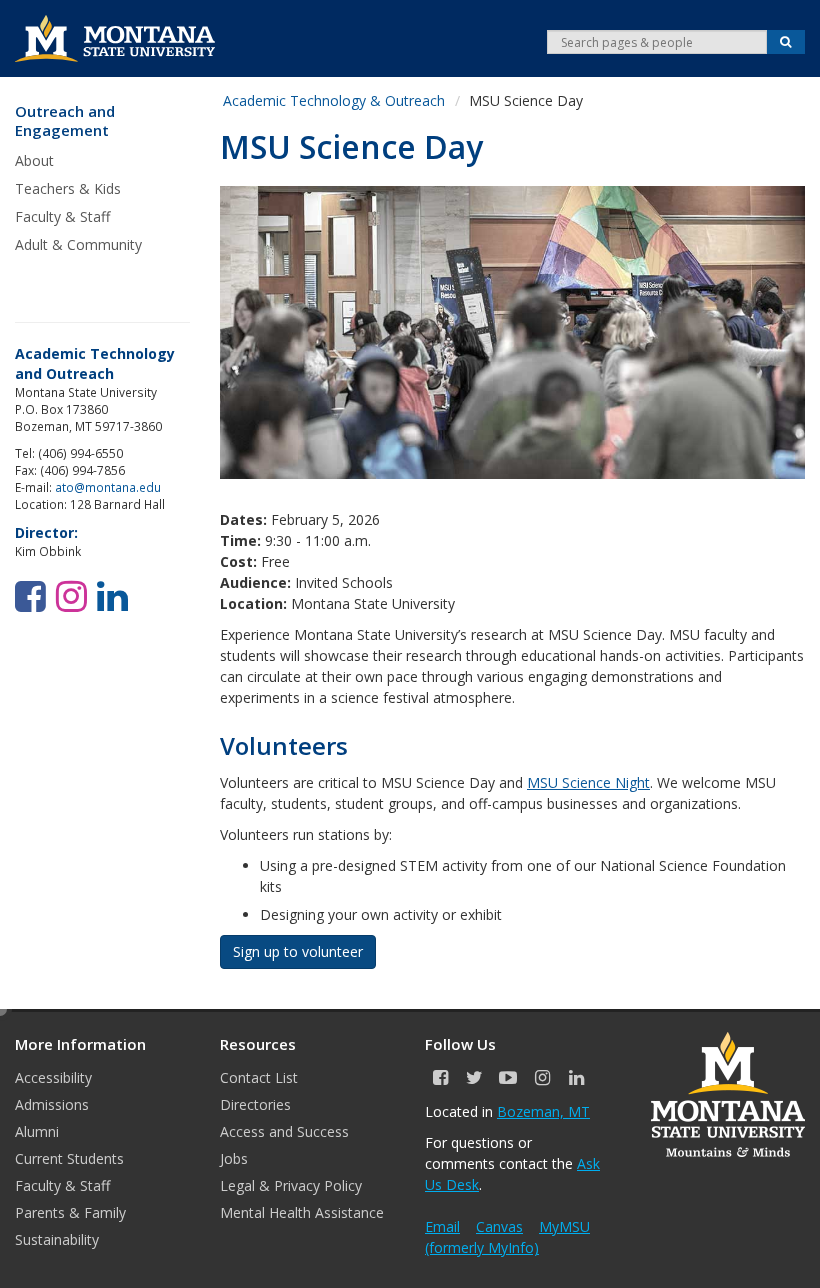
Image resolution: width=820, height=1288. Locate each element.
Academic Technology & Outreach (334, 100)
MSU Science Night (588, 782)
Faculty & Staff (62, 216)
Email (442, 1226)
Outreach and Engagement (65, 121)
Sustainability (57, 1239)
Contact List (259, 1077)
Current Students (69, 1158)
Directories (255, 1104)
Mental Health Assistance (302, 1212)
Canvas (499, 1226)
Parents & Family (70, 1212)
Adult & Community (78, 244)
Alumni (37, 1131)
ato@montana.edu (108, 487)
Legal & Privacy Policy (291, 1185)
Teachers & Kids (68, 188)
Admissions (52, 1104)
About (34, 160)
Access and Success (284, 1131)
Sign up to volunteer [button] (298, 951)
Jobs (234, 1158)
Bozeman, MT (543, 1111)
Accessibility (53, 1077)
